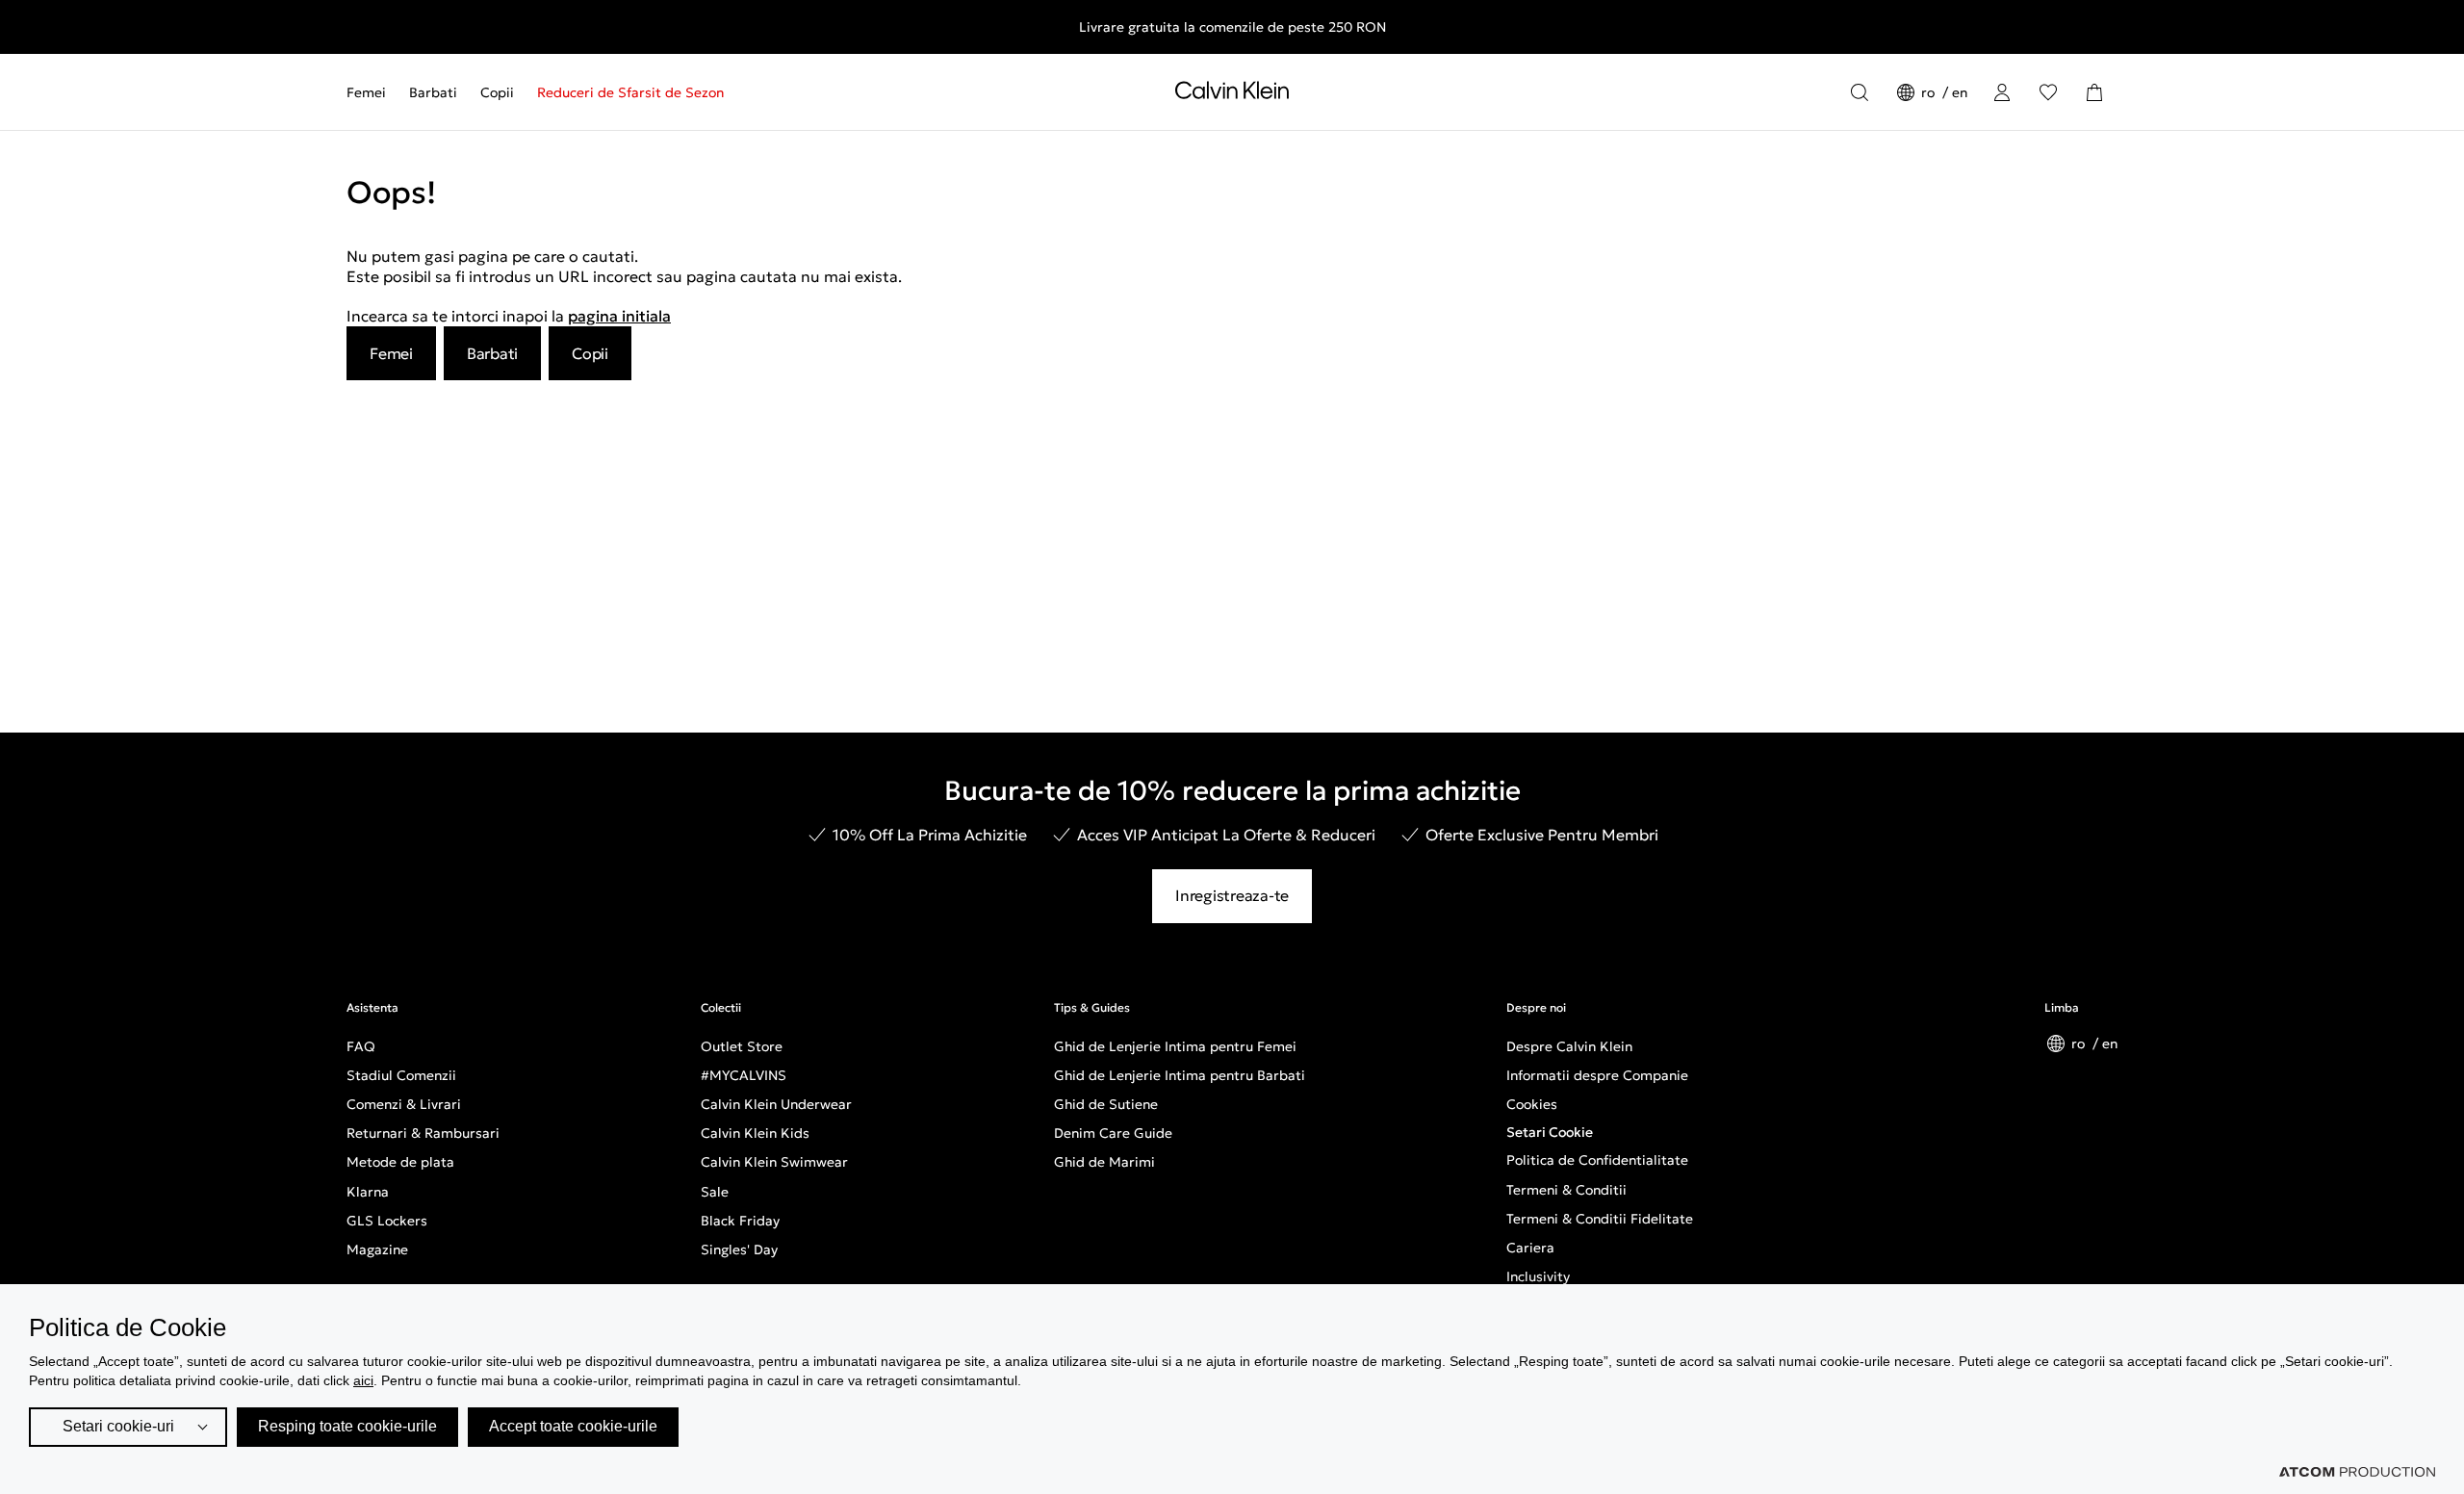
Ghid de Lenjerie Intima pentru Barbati (1180, 1075)
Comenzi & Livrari (404, 1104)
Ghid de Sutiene (1106, 1104)
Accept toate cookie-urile (573, 1426)
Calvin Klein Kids (755, 1133)
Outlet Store (742, 1046)
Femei (366, 92)
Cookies (1532, 1104)
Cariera (1530, 1248)
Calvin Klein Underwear (776, 1104)
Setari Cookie (1550, 1132)
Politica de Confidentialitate (1597, 1160)
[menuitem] (372, 92)
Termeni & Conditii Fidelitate (1600, 1219)
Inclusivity (1538, 1276)
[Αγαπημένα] (2048, 92)
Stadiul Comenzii (401, 1075)
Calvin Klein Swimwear (774, 1162)
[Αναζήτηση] (1860, 92)
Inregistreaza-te (1232, 895)
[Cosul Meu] (2094, 92)
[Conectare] (2002, 92)
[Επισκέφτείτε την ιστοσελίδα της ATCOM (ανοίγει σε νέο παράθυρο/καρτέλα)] (2357, 1472)
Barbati (433, 92)
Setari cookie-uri (118, 1426)
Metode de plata (400, 1162)
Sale (715, 1192)
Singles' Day (739, 1249)
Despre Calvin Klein (1569, 1046)
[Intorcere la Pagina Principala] (1232, 94)
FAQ (361, 1046)
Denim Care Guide (1113, 1133)
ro (1930, 92)
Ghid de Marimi (1104, 1162)
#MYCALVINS (744, 1075)
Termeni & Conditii (1566, 1190)
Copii (497, 92)
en (1960, 92)
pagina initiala (619, 316)
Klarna (368, 1192)
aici (363, 1380)
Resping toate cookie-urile (347, 1426)
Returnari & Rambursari (423, 1133)
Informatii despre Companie (1597, 1075)
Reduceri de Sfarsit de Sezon (630, 92)
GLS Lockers (387, 1221)
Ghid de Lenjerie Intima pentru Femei (1175, 1046)
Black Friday (740, 1221)
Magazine (377, 1249)
